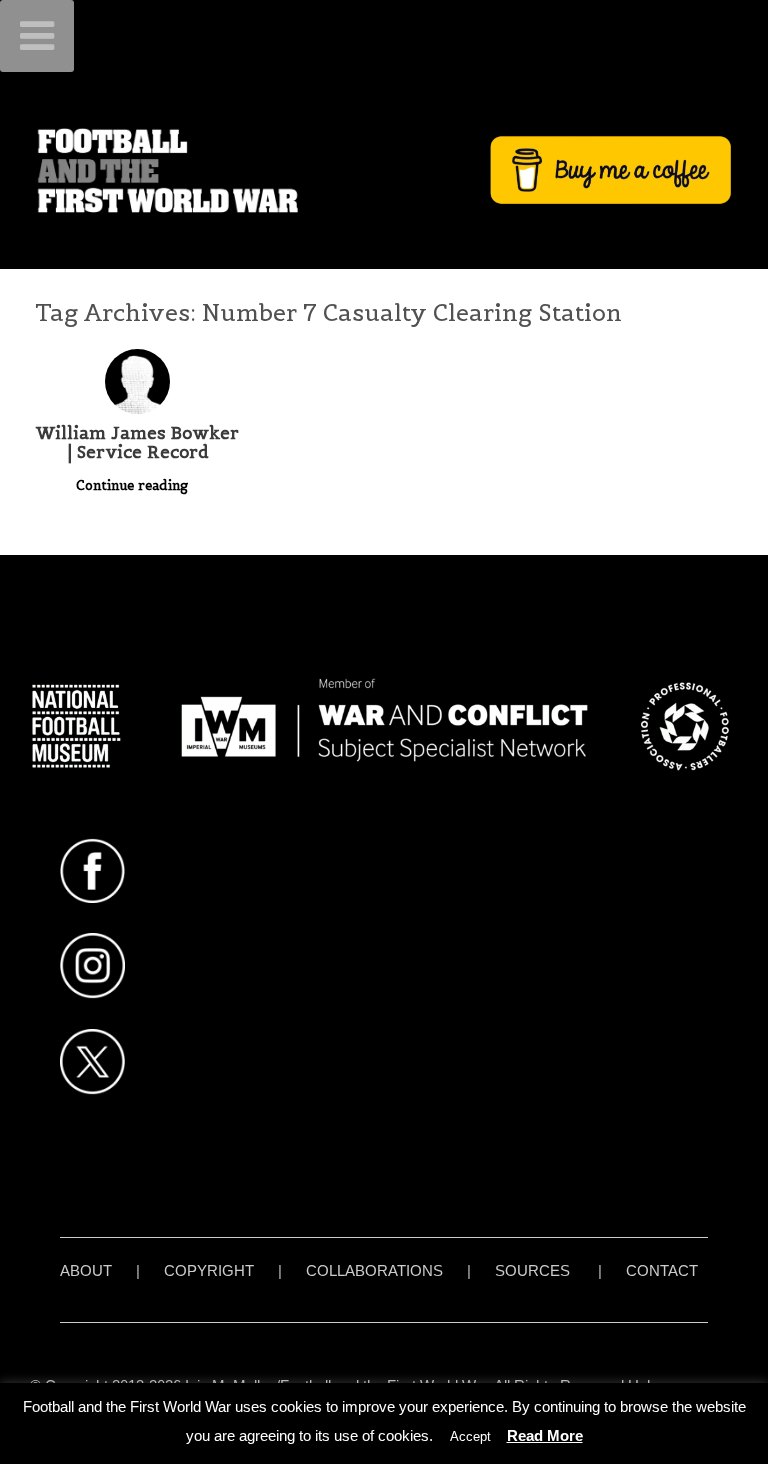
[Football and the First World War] (384, 170)
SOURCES (532, 1270)
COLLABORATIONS (374, 1270)
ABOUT (86, 1270)
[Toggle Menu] (37, 36)
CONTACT (662, 1270)
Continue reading (134, 485)
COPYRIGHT (209, 1270)
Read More (545, 1435)
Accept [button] (470, 1436)
